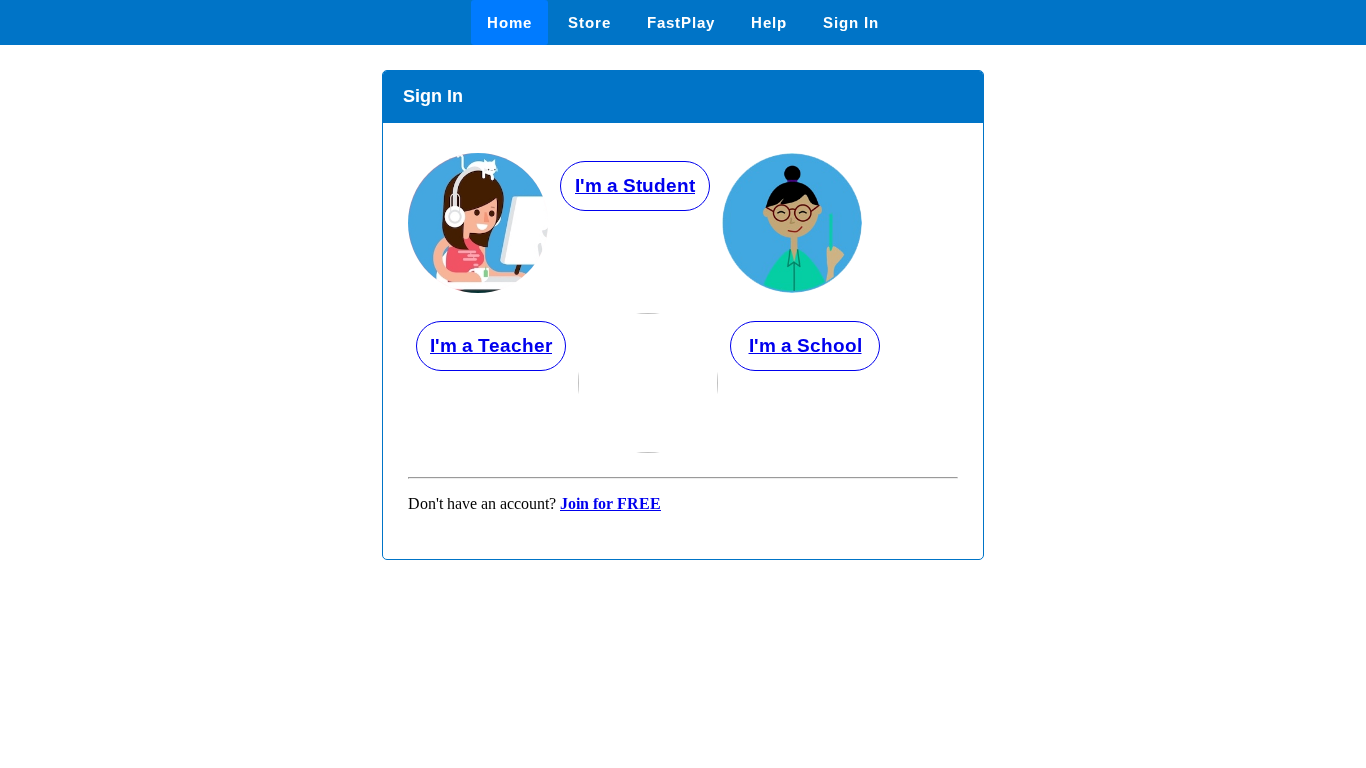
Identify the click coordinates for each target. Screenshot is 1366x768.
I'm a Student (635, 185)
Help (769, 22)
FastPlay (681, 22)
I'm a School (805, 345)
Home (509, 22)
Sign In (851, 22)
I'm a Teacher (491, 345)
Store (589, 22)
